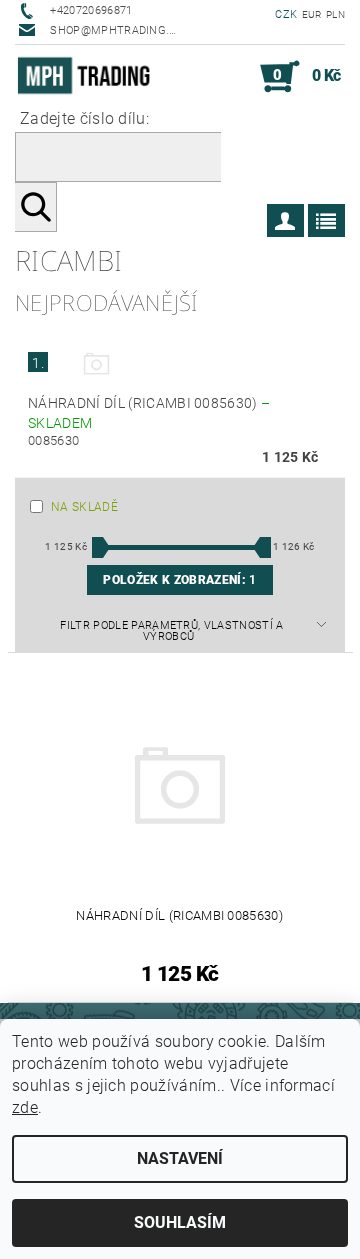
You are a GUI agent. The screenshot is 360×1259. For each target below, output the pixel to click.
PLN (335, 14)
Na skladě (84, 507)
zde (25, 1107)
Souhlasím (180, 1222)
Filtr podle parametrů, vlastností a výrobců (171, 631)
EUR (312, 14)
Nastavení (180, 1158)
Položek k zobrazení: (179, 580)
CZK (286, 14)
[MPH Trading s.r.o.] (88, 77)
